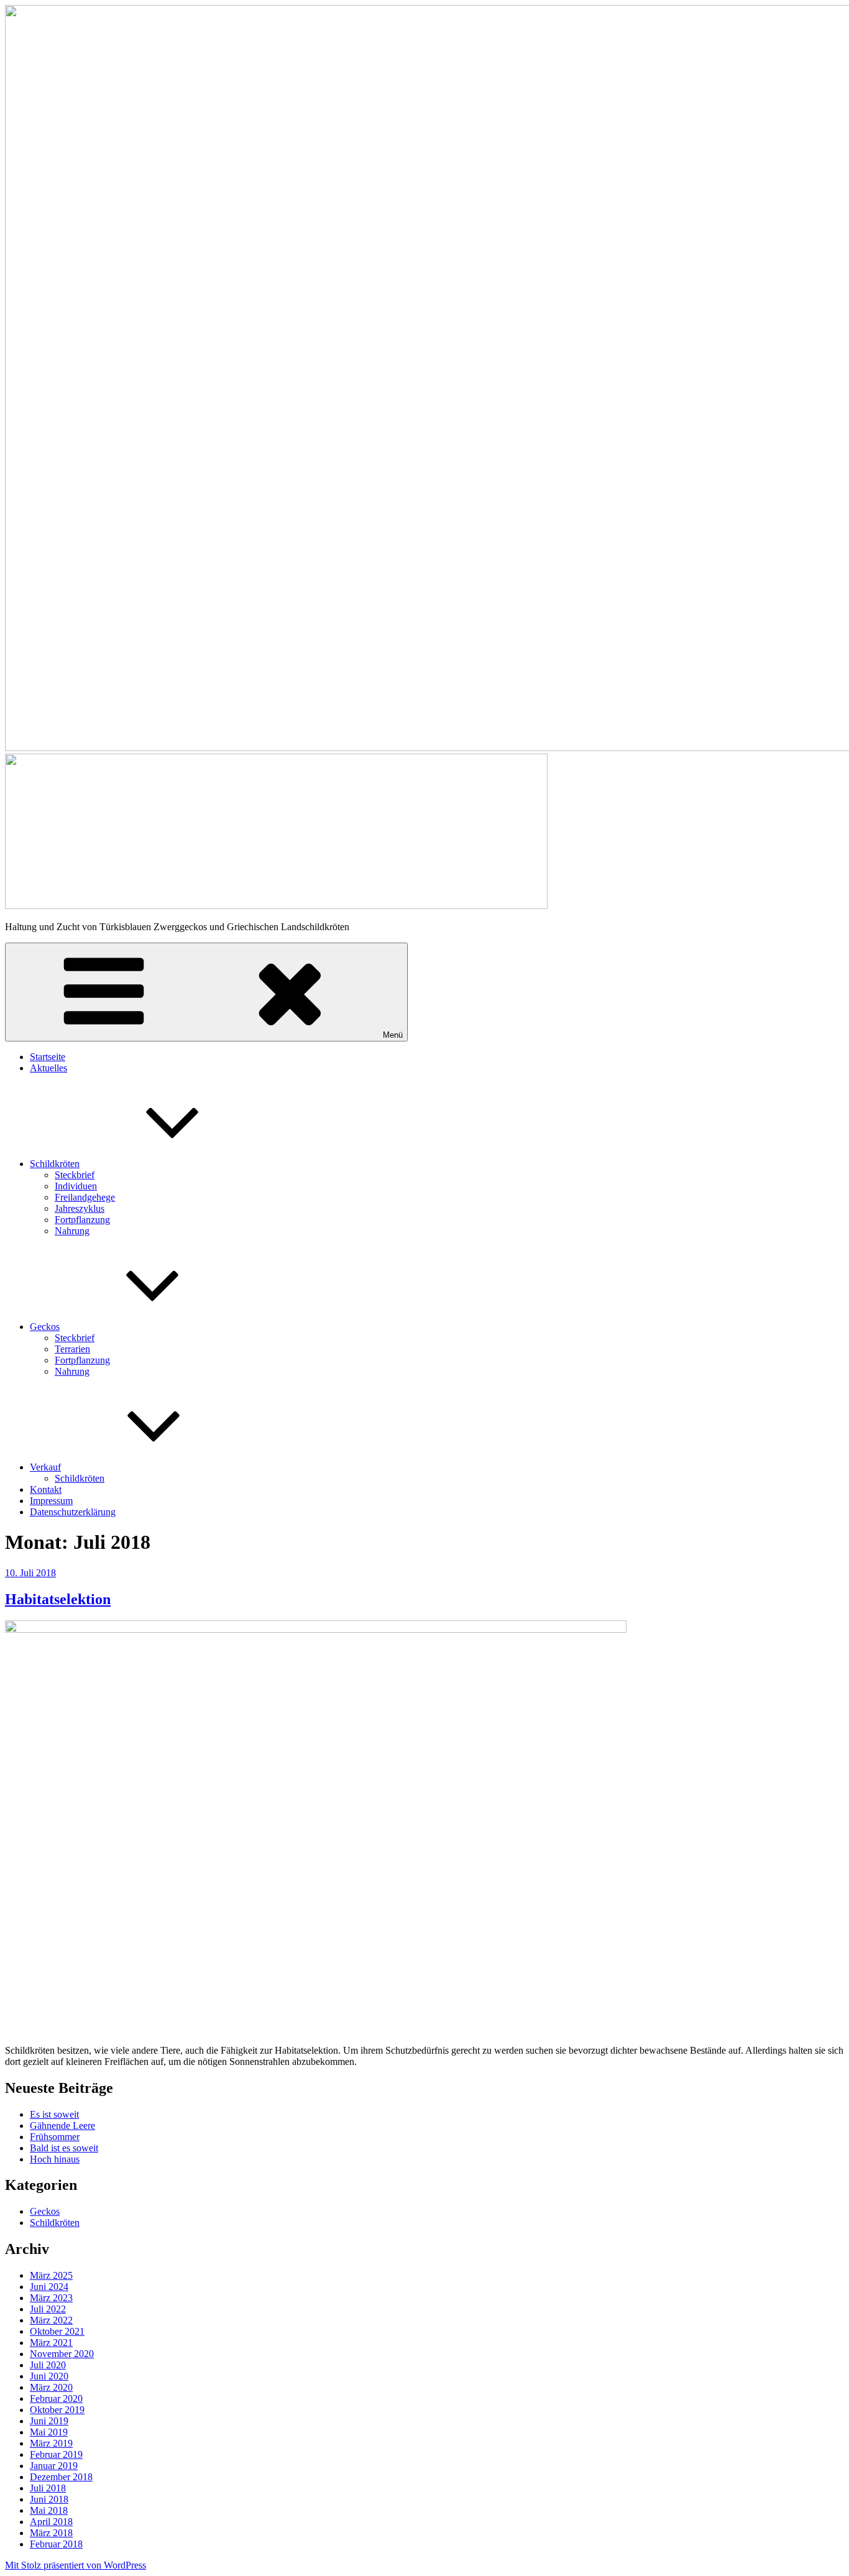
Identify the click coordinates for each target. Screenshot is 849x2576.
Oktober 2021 (57, 2331)
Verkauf (45, 1467)
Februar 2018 (56, 2544)
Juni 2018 (49, 2499)
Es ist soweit (54, 2114)
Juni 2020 (49, 2376)
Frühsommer (55, 2137)
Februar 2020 (56, 2398)
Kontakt (46, 1489)
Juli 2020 (48, 2365)
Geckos (45, 1327)
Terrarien (72, 1349)
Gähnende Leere (62, 2126)
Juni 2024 (49, 2287)
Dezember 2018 (61, 2477)
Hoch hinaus (55, 2159)
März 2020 (51, 2387)
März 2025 (51, 2275)
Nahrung (72, 1231)
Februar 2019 (56, 2454)
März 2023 (51, 2298)
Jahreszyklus (80, 1208)
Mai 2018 (49, 2510)
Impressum (51, 1501)
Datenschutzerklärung (73, 1512)
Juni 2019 (49, 2421)
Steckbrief (75, 1175)
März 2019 (51, 2443)
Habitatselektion (58, 1599)
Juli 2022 (48, 2309)
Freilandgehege (85, 1197)
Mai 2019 (49, 2432)
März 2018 (51, 2533)
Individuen (76, 1186)
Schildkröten (55, 1164)
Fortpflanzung (82, 1220)
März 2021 (51, 2343)
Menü (393, 1035)
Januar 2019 (54, 2466)
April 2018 (51, 2522)
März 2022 (51, 2320)
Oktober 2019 (57, 2410)
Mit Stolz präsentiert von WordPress (76, 2565)
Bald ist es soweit (64, 2148)
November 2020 (62, 2354)
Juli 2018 (48, 2488)
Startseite (48, 1057)
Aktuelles (48, 1068)
